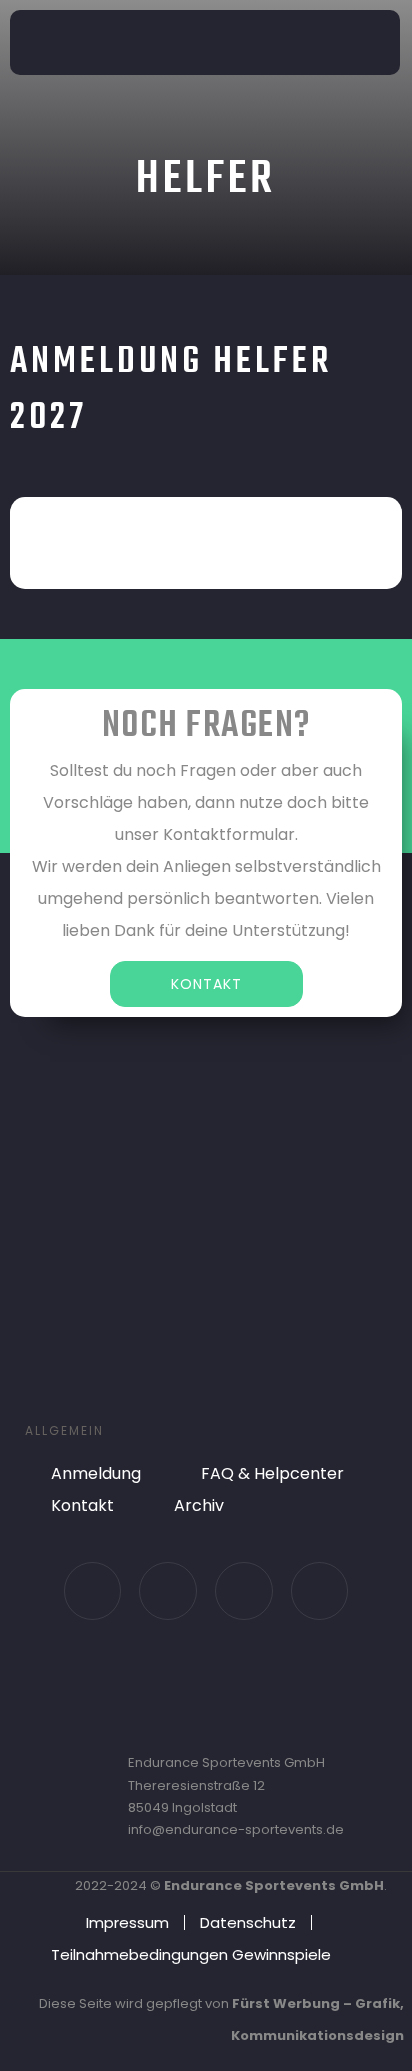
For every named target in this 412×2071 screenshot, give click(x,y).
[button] (374, 42)
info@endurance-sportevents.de (236, 1829)
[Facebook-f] (93, 1591)
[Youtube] (244, 1591)
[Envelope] (320, 1591)
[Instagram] (168, 1591)
